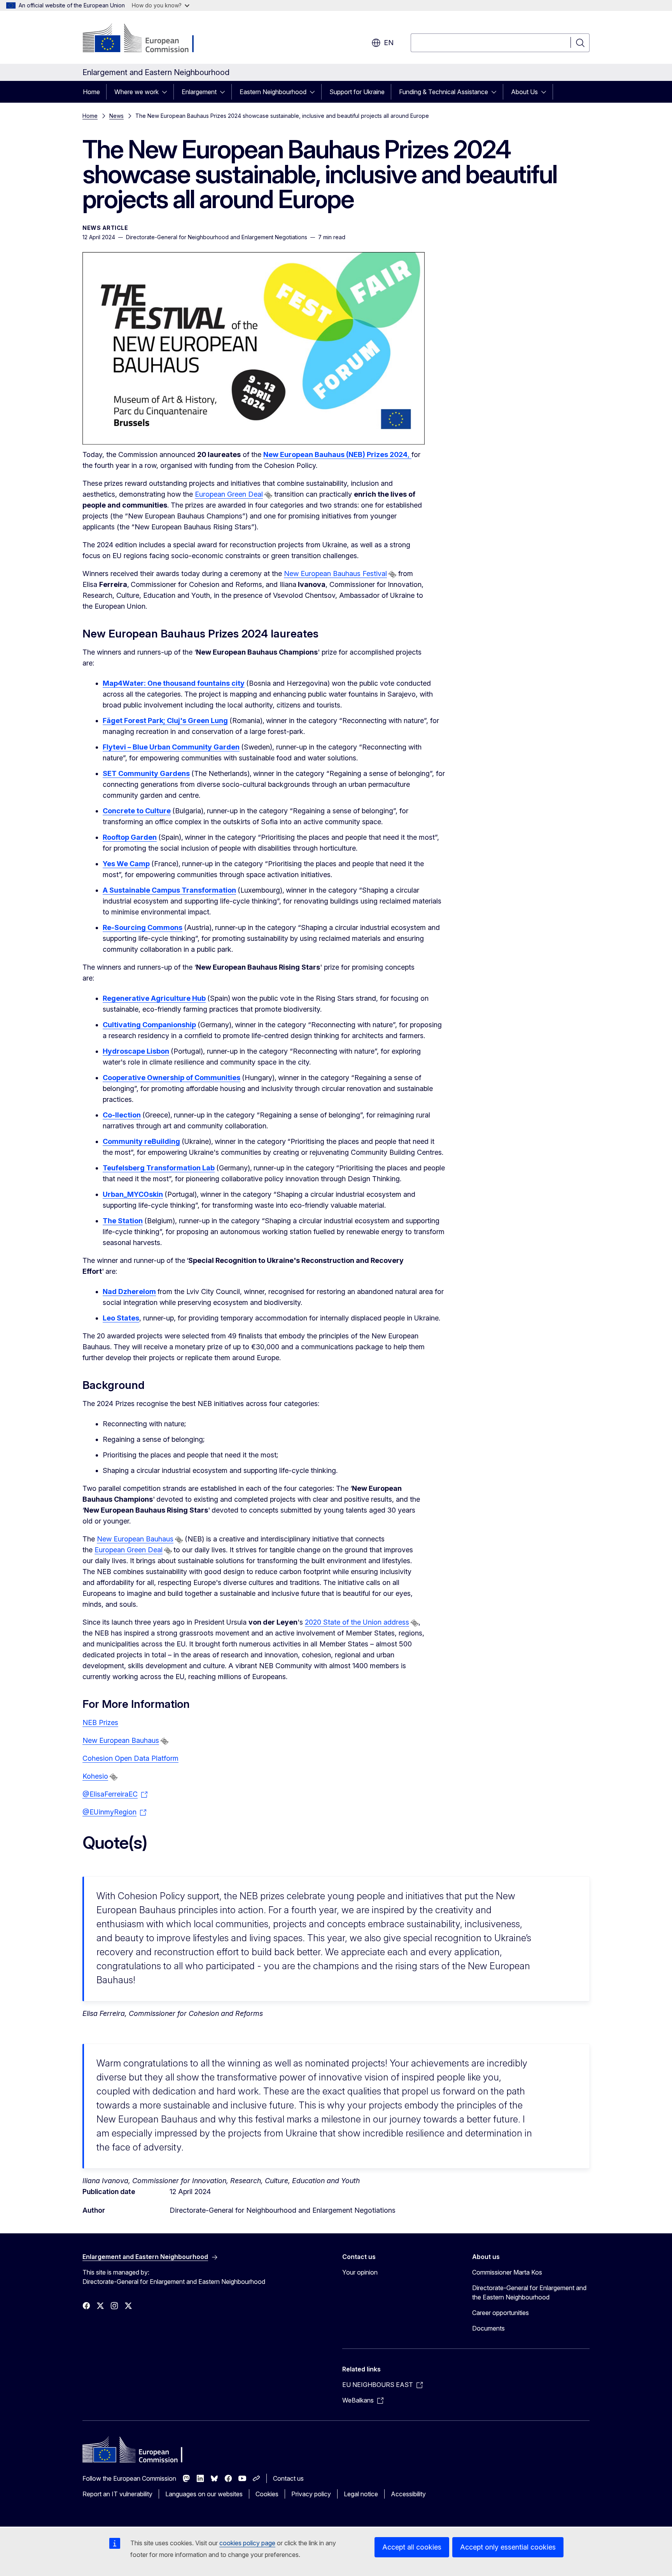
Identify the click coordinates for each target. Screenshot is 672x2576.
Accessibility (408, 2494)
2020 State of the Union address (357, 1622)
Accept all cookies (412, 2547)
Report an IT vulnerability (117, 2494)
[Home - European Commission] (145, 39)
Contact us (288, 2478)
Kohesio (95, 1776)
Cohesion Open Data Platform (130, 1758)
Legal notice (361, 2494)
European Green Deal (229, 494)
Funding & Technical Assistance (444, 92)
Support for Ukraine (357, 92)
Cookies (267, 2494)
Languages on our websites (204, 2494)
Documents (488, 2328)
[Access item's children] (167, 92)
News (116, 116)
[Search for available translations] (268, 495)
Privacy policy (311, 2494)
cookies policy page (247, 2543)
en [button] (389, 43)
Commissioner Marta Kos (507, 2272)
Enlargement (199, 92)
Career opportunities (500, 2313)
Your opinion (360, 2272)
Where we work (136, 92)
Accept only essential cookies (508, 2547)
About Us (524, 92)
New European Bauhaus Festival (335, 574)
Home (91, 92)
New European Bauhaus (135, 1539)
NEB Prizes (100, 1722)
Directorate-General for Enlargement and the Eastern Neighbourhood (529, 2292)
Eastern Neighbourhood (273, 92)
